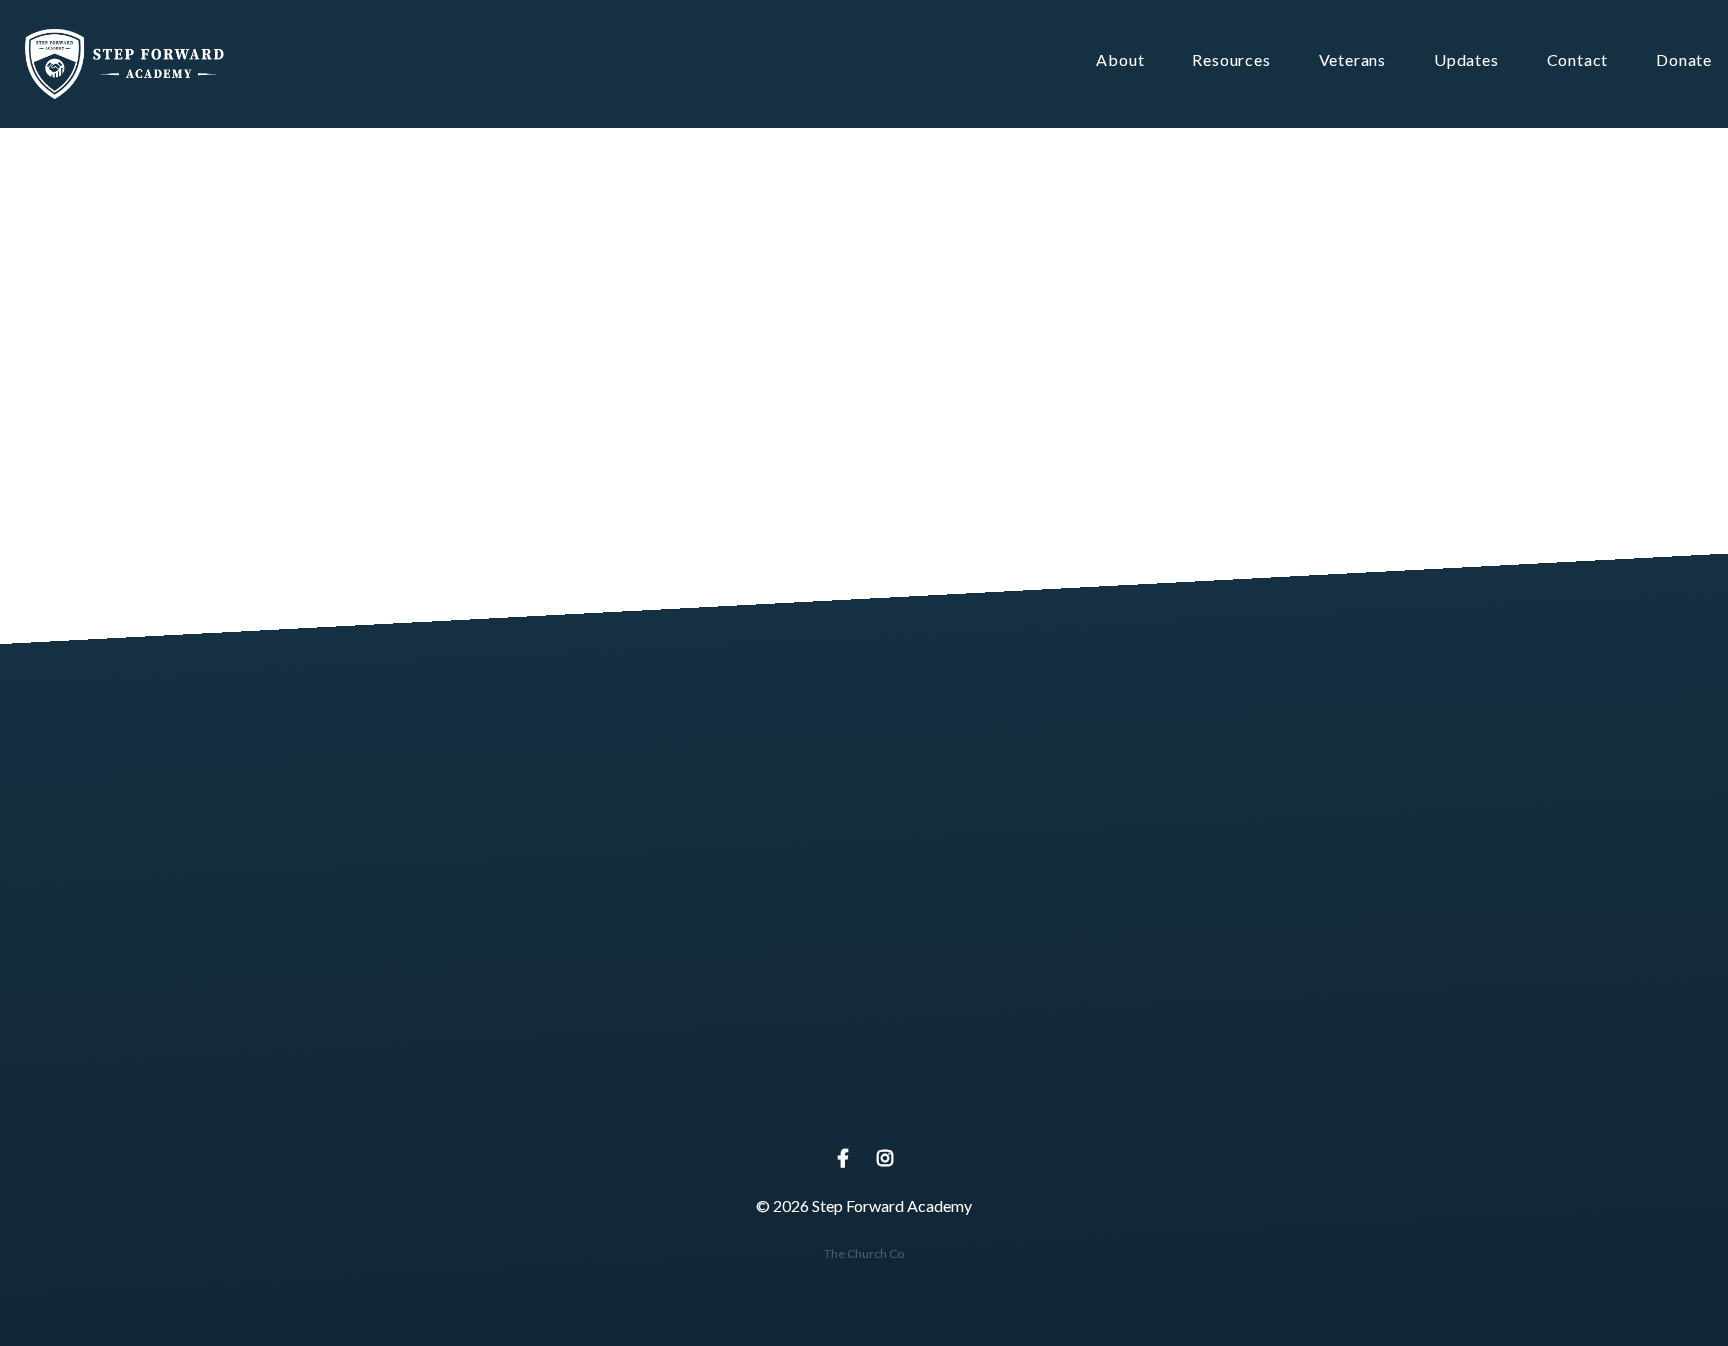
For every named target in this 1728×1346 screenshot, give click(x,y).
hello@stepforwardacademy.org (482, 1092)
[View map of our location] (864, 980)
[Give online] (1246, 980)
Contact (1578, 60)
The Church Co (864, 1253)
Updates (1466, 60)
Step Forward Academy (864, 1092)
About (1120, 60)
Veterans (1352, 60)
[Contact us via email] (482, 980)
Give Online (1246, 1092)
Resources (1231, 60)
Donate (1684, 60)
